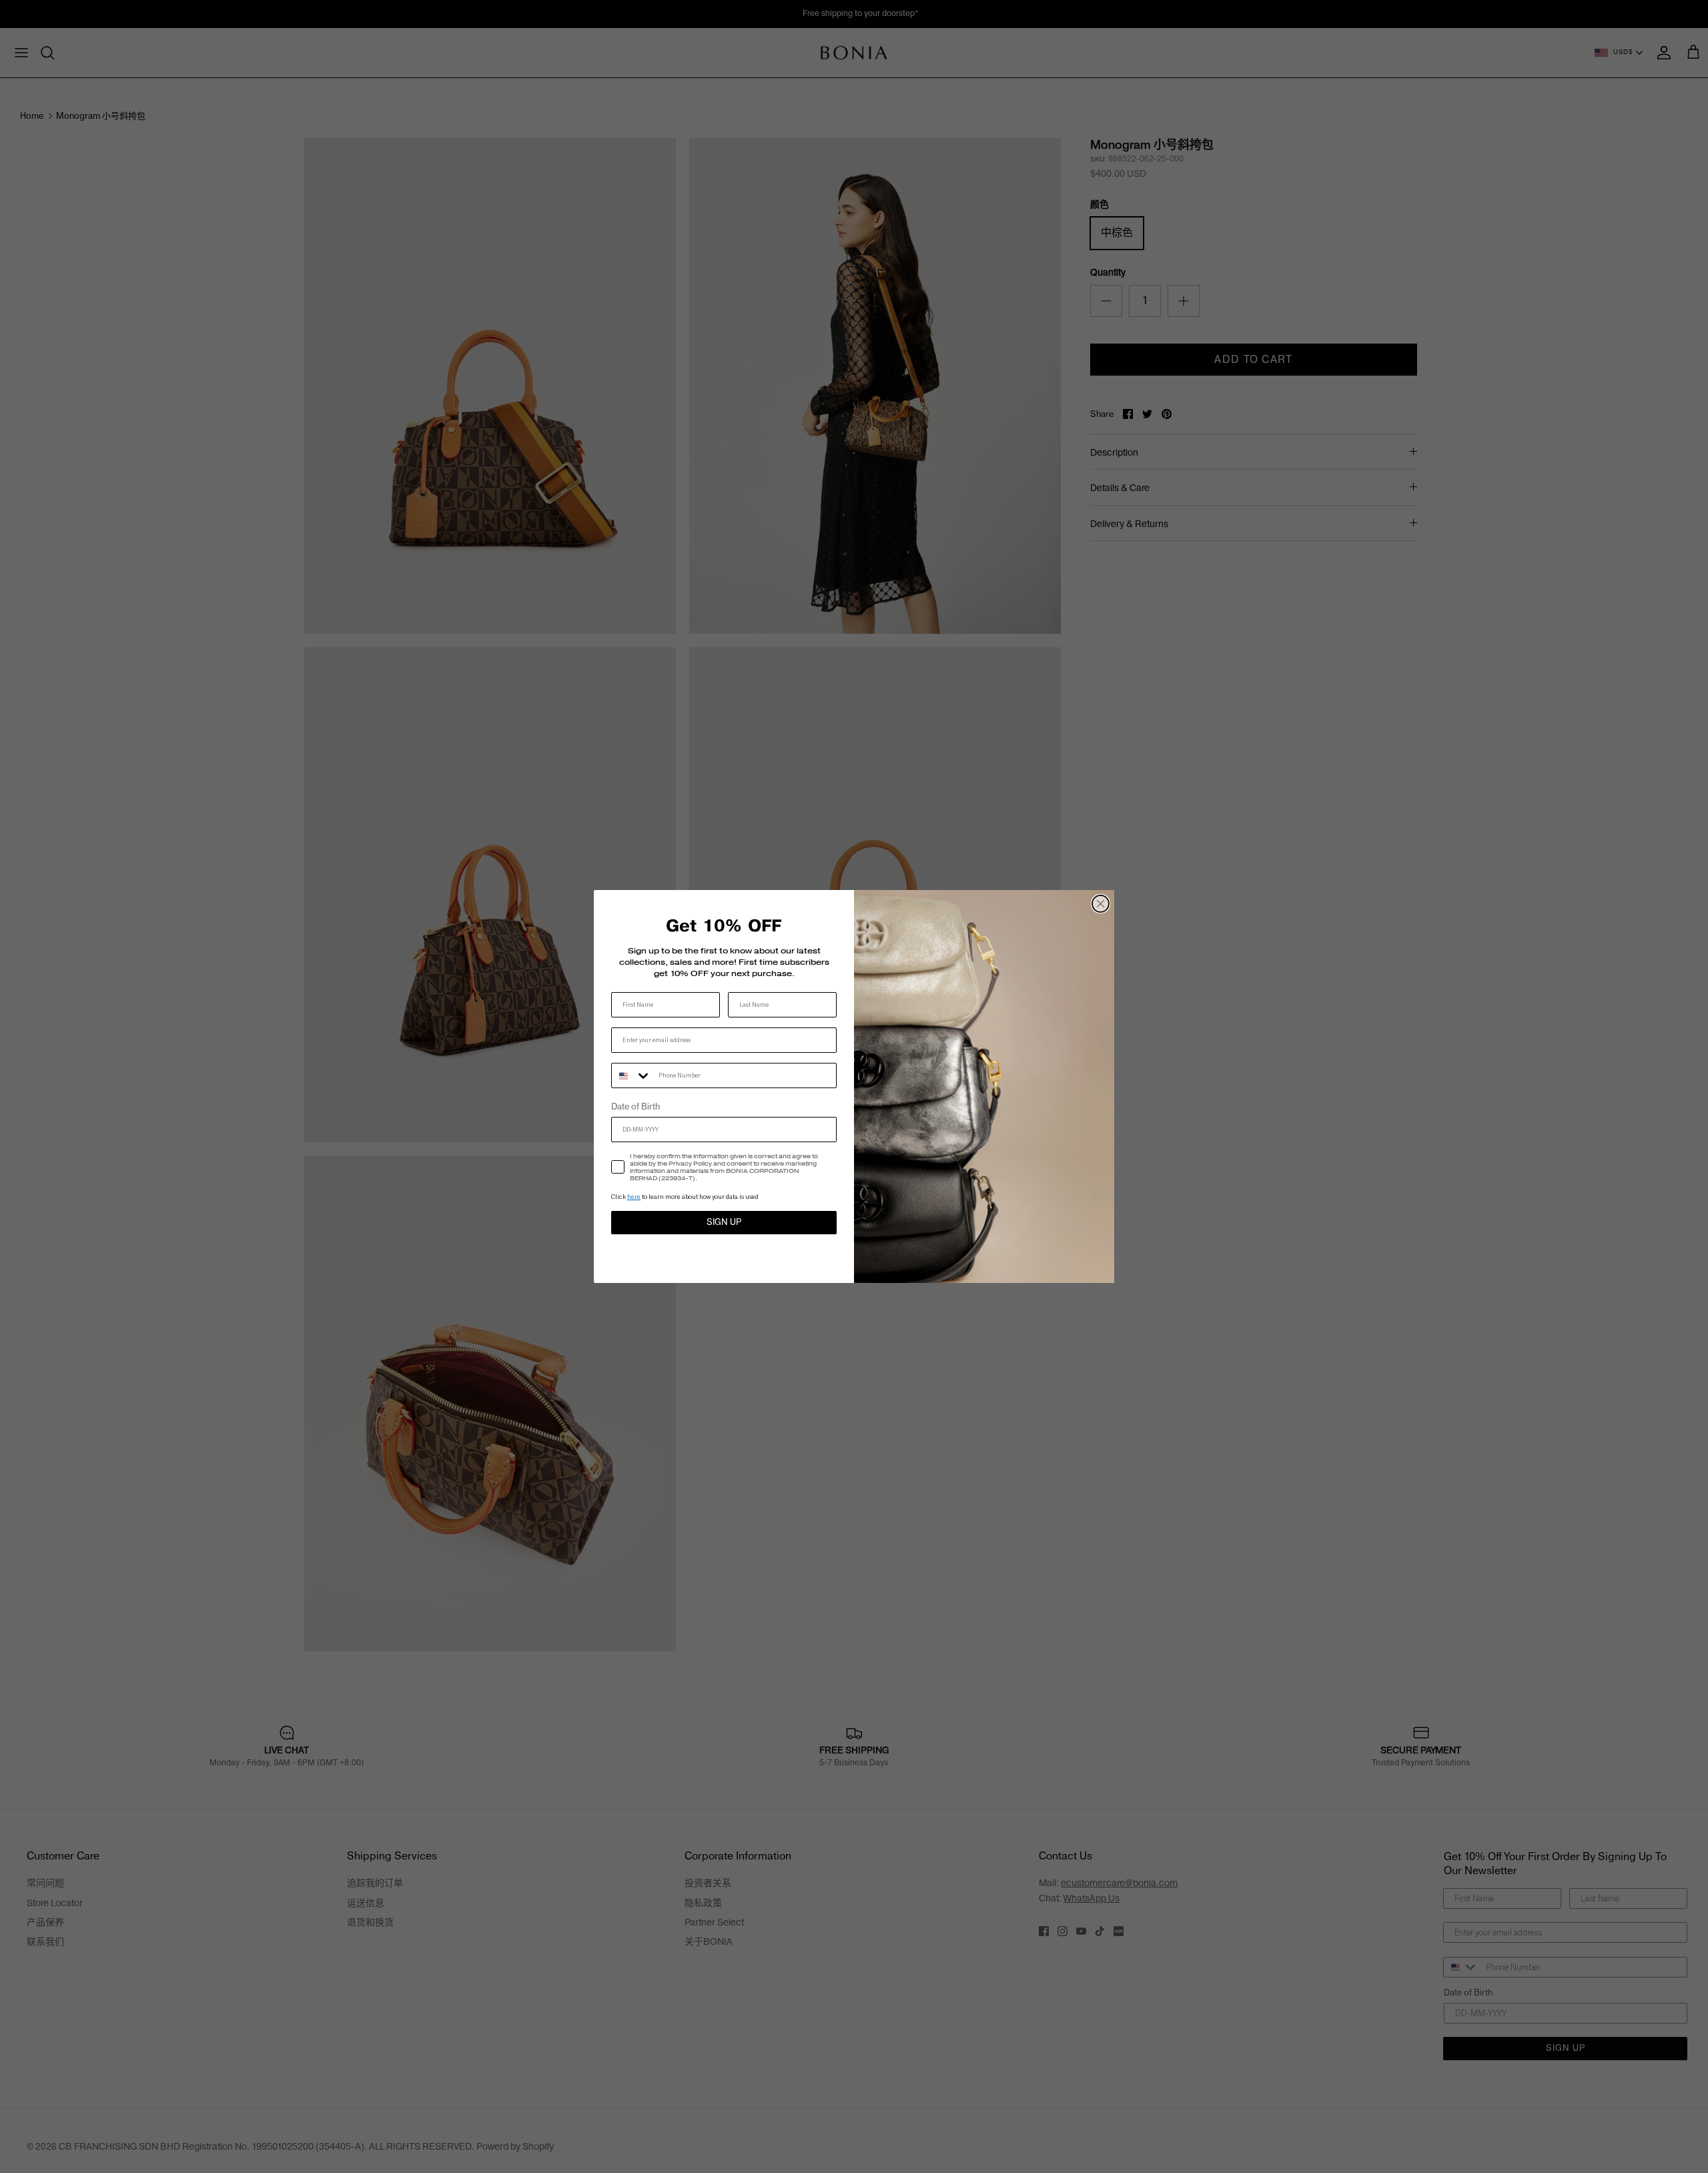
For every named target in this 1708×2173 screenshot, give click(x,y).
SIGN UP (724, 1222)
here (634, 1197)
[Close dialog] (1101, 904)
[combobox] (632, 1075)
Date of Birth (635, 1107)
